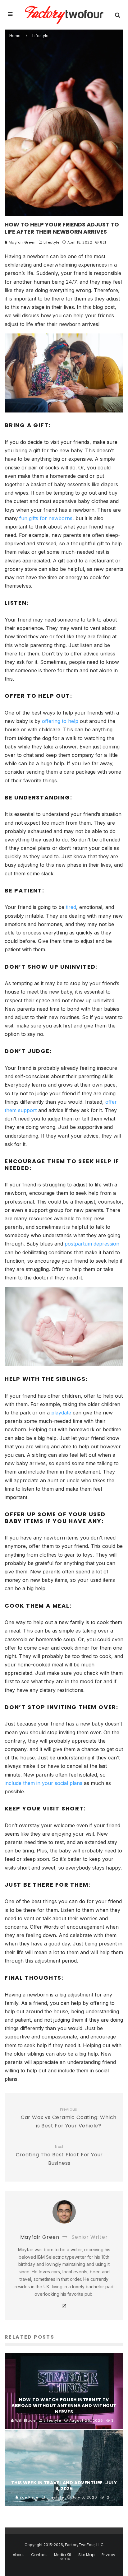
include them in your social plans (43, 1783)
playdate (61, 1413)
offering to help (60, 721)
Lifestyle (51, 242)
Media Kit (63, 2555)
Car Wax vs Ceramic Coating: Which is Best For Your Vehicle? (69, 2118)
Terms (64, 2559)
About (18, 2555)
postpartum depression (92, 1244)
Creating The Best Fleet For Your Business (59, 2156)
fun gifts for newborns (46, 518)
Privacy (108, 2555)
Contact (39, 2555)
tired (71, 907)
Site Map (86, 2555)
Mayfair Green (22, 242)
